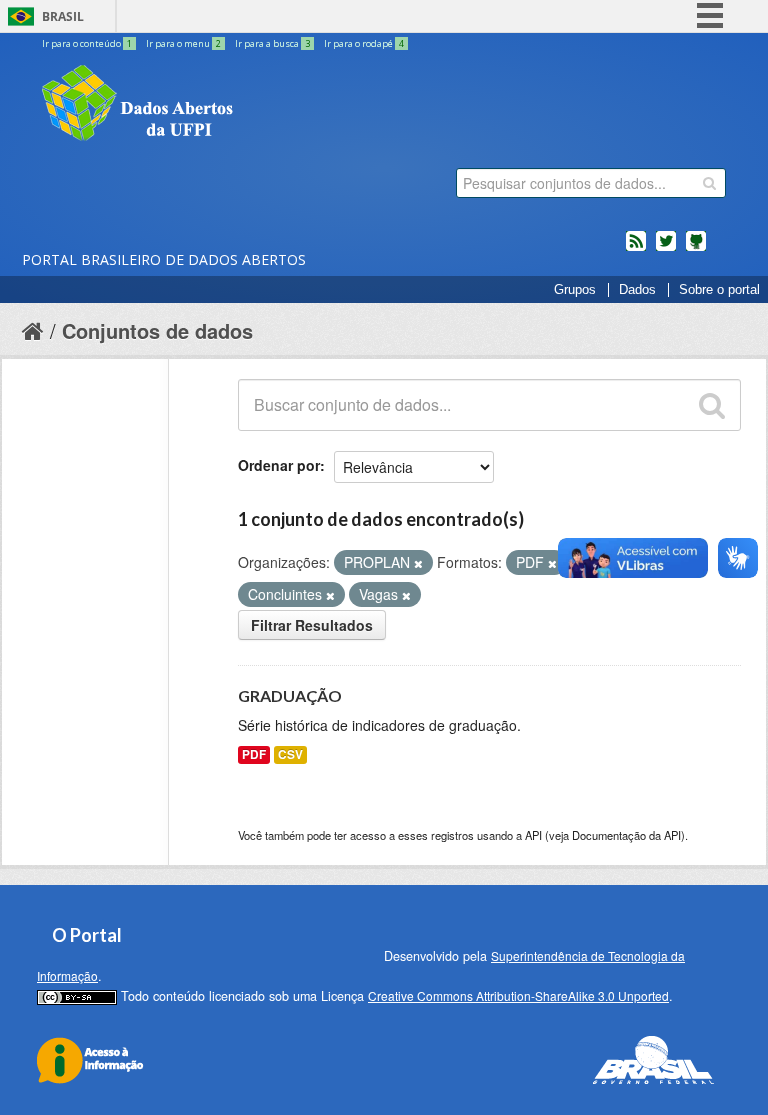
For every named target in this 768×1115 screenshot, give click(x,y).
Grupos (575, 290)
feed (636, 249)
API (533, 835)
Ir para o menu (183, 43)
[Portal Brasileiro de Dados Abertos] (257, 105)
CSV (290, 754)
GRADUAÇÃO (290, 695)
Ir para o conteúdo (87, 43)
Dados (637, 290)
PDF (254, 754)
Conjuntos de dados (157, 330)
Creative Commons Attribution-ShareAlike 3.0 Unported (518, 995)
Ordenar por (279, 465)
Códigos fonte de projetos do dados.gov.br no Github (696, 249)
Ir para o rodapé (364, 43)
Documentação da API (626, 835)
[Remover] (418, 563)
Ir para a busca (272, 43)
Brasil (63, 16)
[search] (709, 183)
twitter (666, 249)
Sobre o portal (719, 290)
